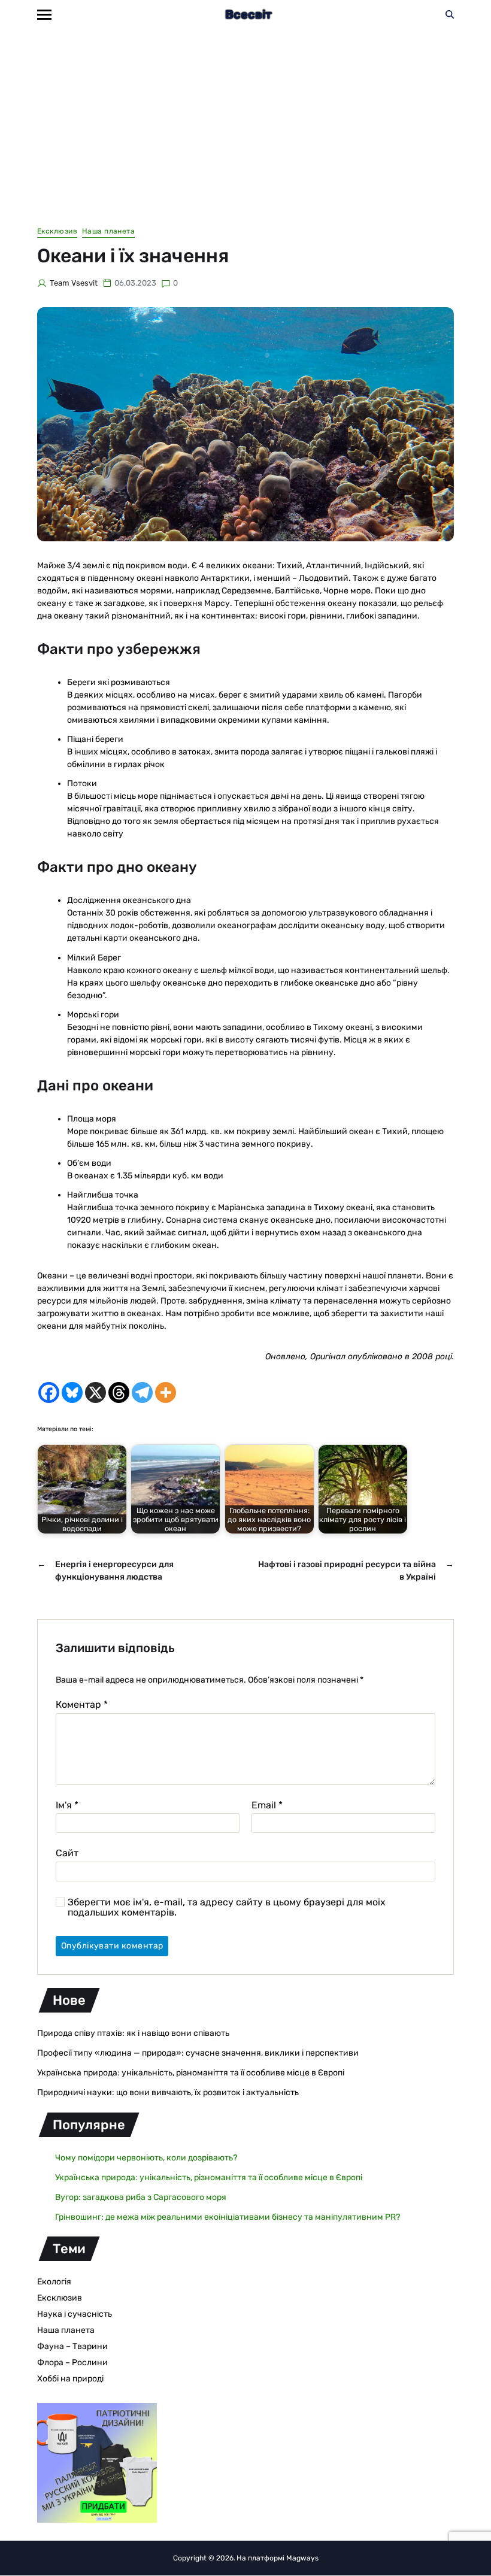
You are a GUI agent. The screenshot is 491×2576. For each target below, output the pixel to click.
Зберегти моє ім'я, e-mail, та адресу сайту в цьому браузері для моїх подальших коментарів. (227, 1907)
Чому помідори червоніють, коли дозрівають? (146, 2158)
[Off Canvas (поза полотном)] (44, 15)
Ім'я (67, 1805)
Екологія (54, 2282)
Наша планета (108, 231)
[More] (166, 1392)
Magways (302, 2558)
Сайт (67, 1853)
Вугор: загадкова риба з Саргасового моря (141, 2197)
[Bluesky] (72, 1392)
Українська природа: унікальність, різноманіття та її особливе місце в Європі (191, 2073)
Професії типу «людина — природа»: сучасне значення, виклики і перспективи (198, 2053)
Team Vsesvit (74, 283)
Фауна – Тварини (72, 2346)
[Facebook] (49, 1392)
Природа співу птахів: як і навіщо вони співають (133, 2033)
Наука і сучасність (75, 2314)
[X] (96, 1392)
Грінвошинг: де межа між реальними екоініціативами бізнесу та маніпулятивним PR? (228, 2217)
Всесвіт (248, 14)
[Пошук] (450, 14)
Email (267, 1805)
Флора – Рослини (72, 2363)
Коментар (82, 1705)
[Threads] (119, 1392)
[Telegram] (142, 1392)
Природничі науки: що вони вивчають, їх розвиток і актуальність (168, 2092)
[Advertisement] (245, 119)
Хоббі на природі (70, 2379)
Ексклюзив (57, 231)
